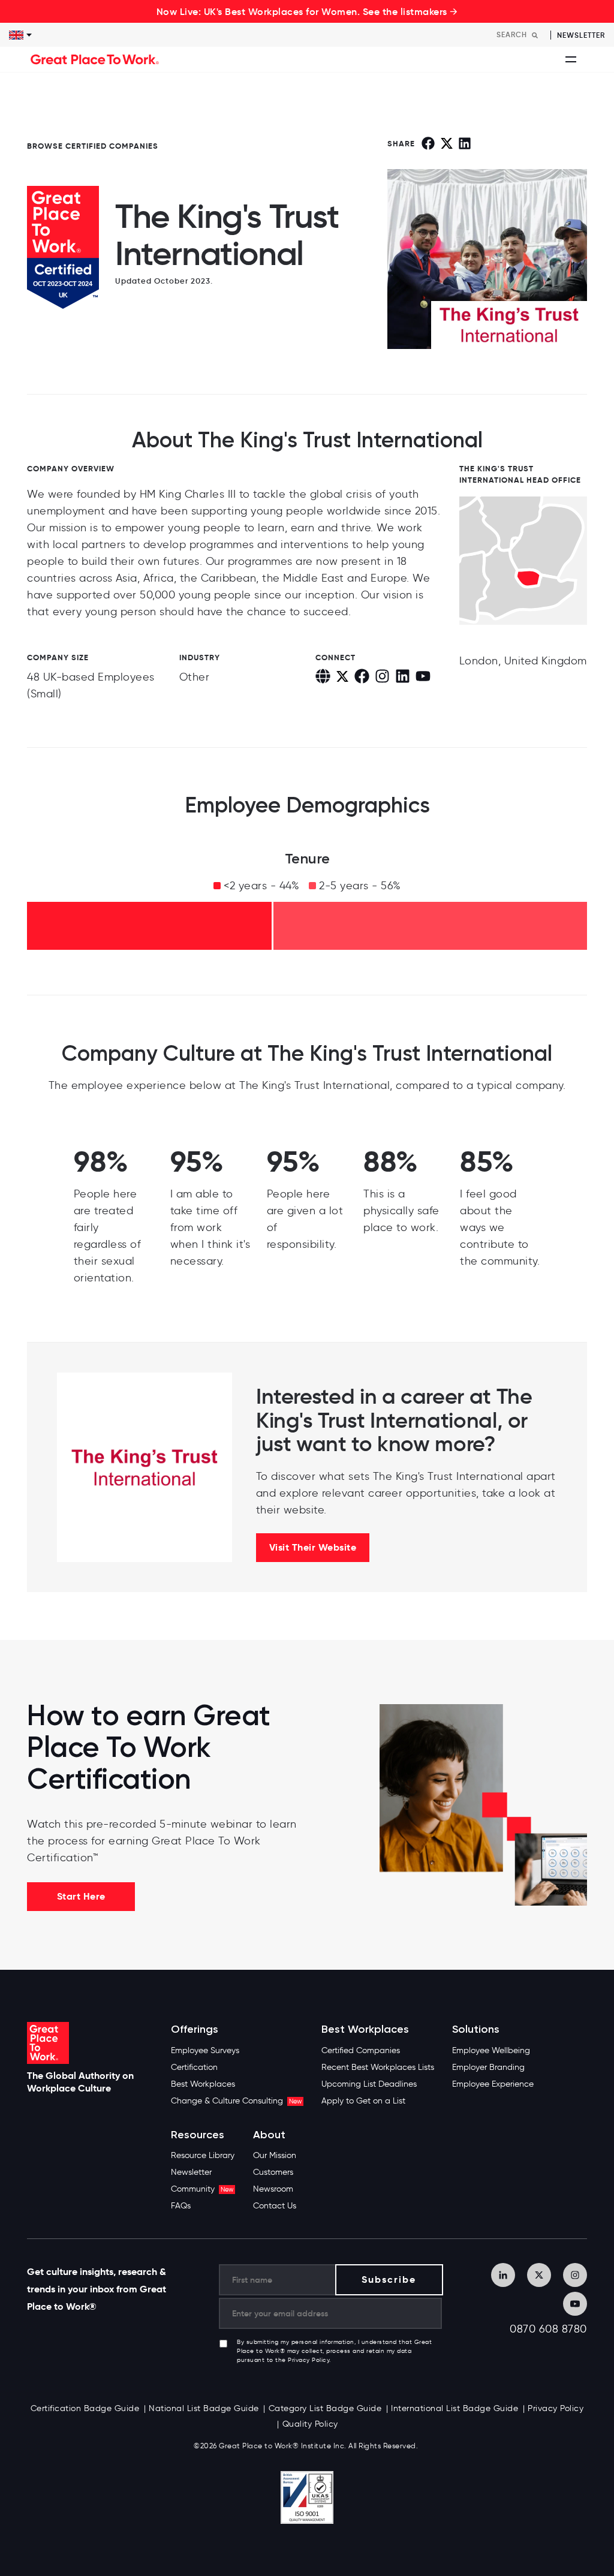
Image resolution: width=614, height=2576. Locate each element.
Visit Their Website (313, 1547)
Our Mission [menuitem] (275, 2155)
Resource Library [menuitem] (203, 2155)
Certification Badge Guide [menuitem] (85, 2408)
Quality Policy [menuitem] (310, 2424)
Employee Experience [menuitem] (493, 2084)
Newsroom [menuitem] (273, 2189)
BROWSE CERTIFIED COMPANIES (93, 146)
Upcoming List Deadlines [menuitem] (369, 2084)
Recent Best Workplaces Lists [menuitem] (378, 2067)
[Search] (535, 35)
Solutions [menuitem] (476, 2029)
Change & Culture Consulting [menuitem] (236, 2101)
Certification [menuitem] (194, 2067)
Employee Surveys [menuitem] (205, 2050)
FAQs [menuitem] (181, 2206)
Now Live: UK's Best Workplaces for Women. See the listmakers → (307, 11)
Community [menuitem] (202, 2189)
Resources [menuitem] (198, 2135)
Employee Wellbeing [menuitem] (491, 2050)
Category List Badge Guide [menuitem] (325, 2408)
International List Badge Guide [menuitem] (455, 2408)
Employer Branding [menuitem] (488, 2067)
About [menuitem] (269, 2135)
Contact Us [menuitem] (275, 2206)
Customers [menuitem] (273, 2172)
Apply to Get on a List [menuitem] (363, 2101)
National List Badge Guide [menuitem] (204, 2408)
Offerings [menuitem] (195, 2029)
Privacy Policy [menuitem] (556, 2408)
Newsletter (581, 35)
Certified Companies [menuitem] (361, 2050)
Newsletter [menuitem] (191, 2172)
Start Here (81, 1896)
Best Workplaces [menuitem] (203, 2084)
